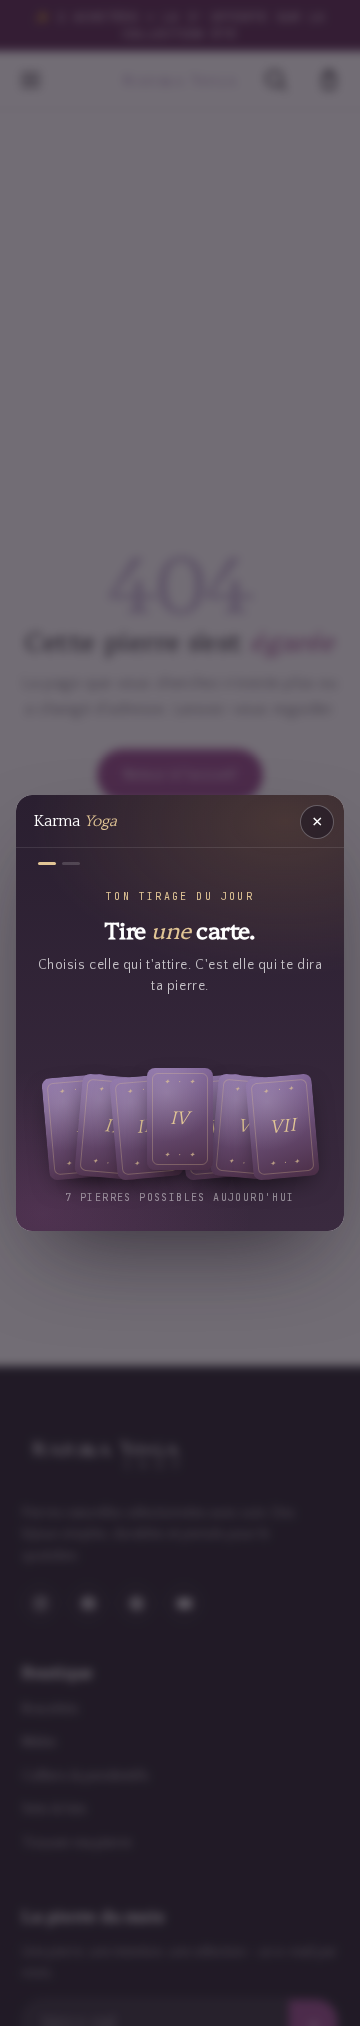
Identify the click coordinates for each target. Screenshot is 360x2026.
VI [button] (248, 1126)
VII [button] (283, 1126)
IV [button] (180, 1118)
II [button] (112, 1126)
